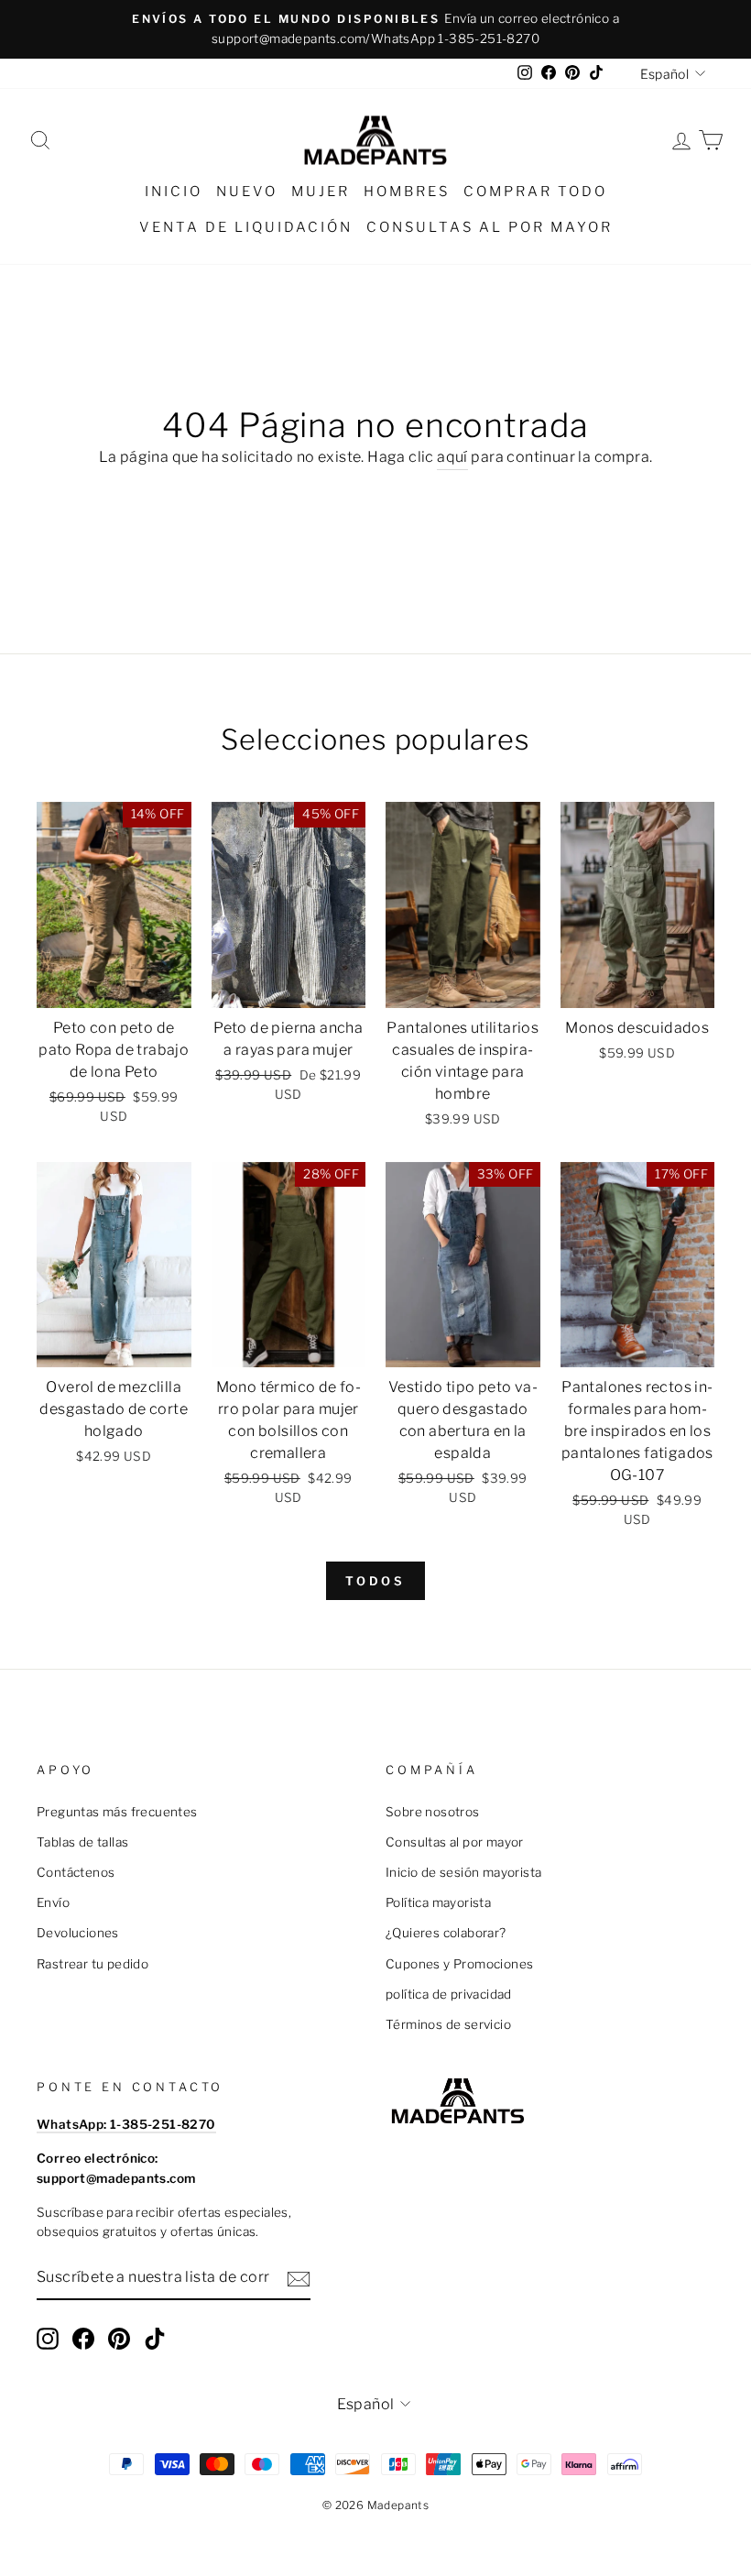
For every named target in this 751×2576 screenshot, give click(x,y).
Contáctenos (76, 1872)
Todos (376, 1581)
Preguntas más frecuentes (117, 1812)
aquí (452, 457)
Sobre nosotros (433, 1812)
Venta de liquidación (246, 227)
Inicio (174, 192)
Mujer (321, 192)
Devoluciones (78, 1933)
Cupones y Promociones (459, 1964)
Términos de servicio (448, 2024)
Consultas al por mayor (490, 227)
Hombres (407, 192)
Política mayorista (438, 1902)
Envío (53, 1902)
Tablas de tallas (82, 1842)
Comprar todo (535, 192)
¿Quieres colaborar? (446, 1933)
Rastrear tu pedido (93, 1964)
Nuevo (247, 192)
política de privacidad (449, 1994)
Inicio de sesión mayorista (463, 1872)
